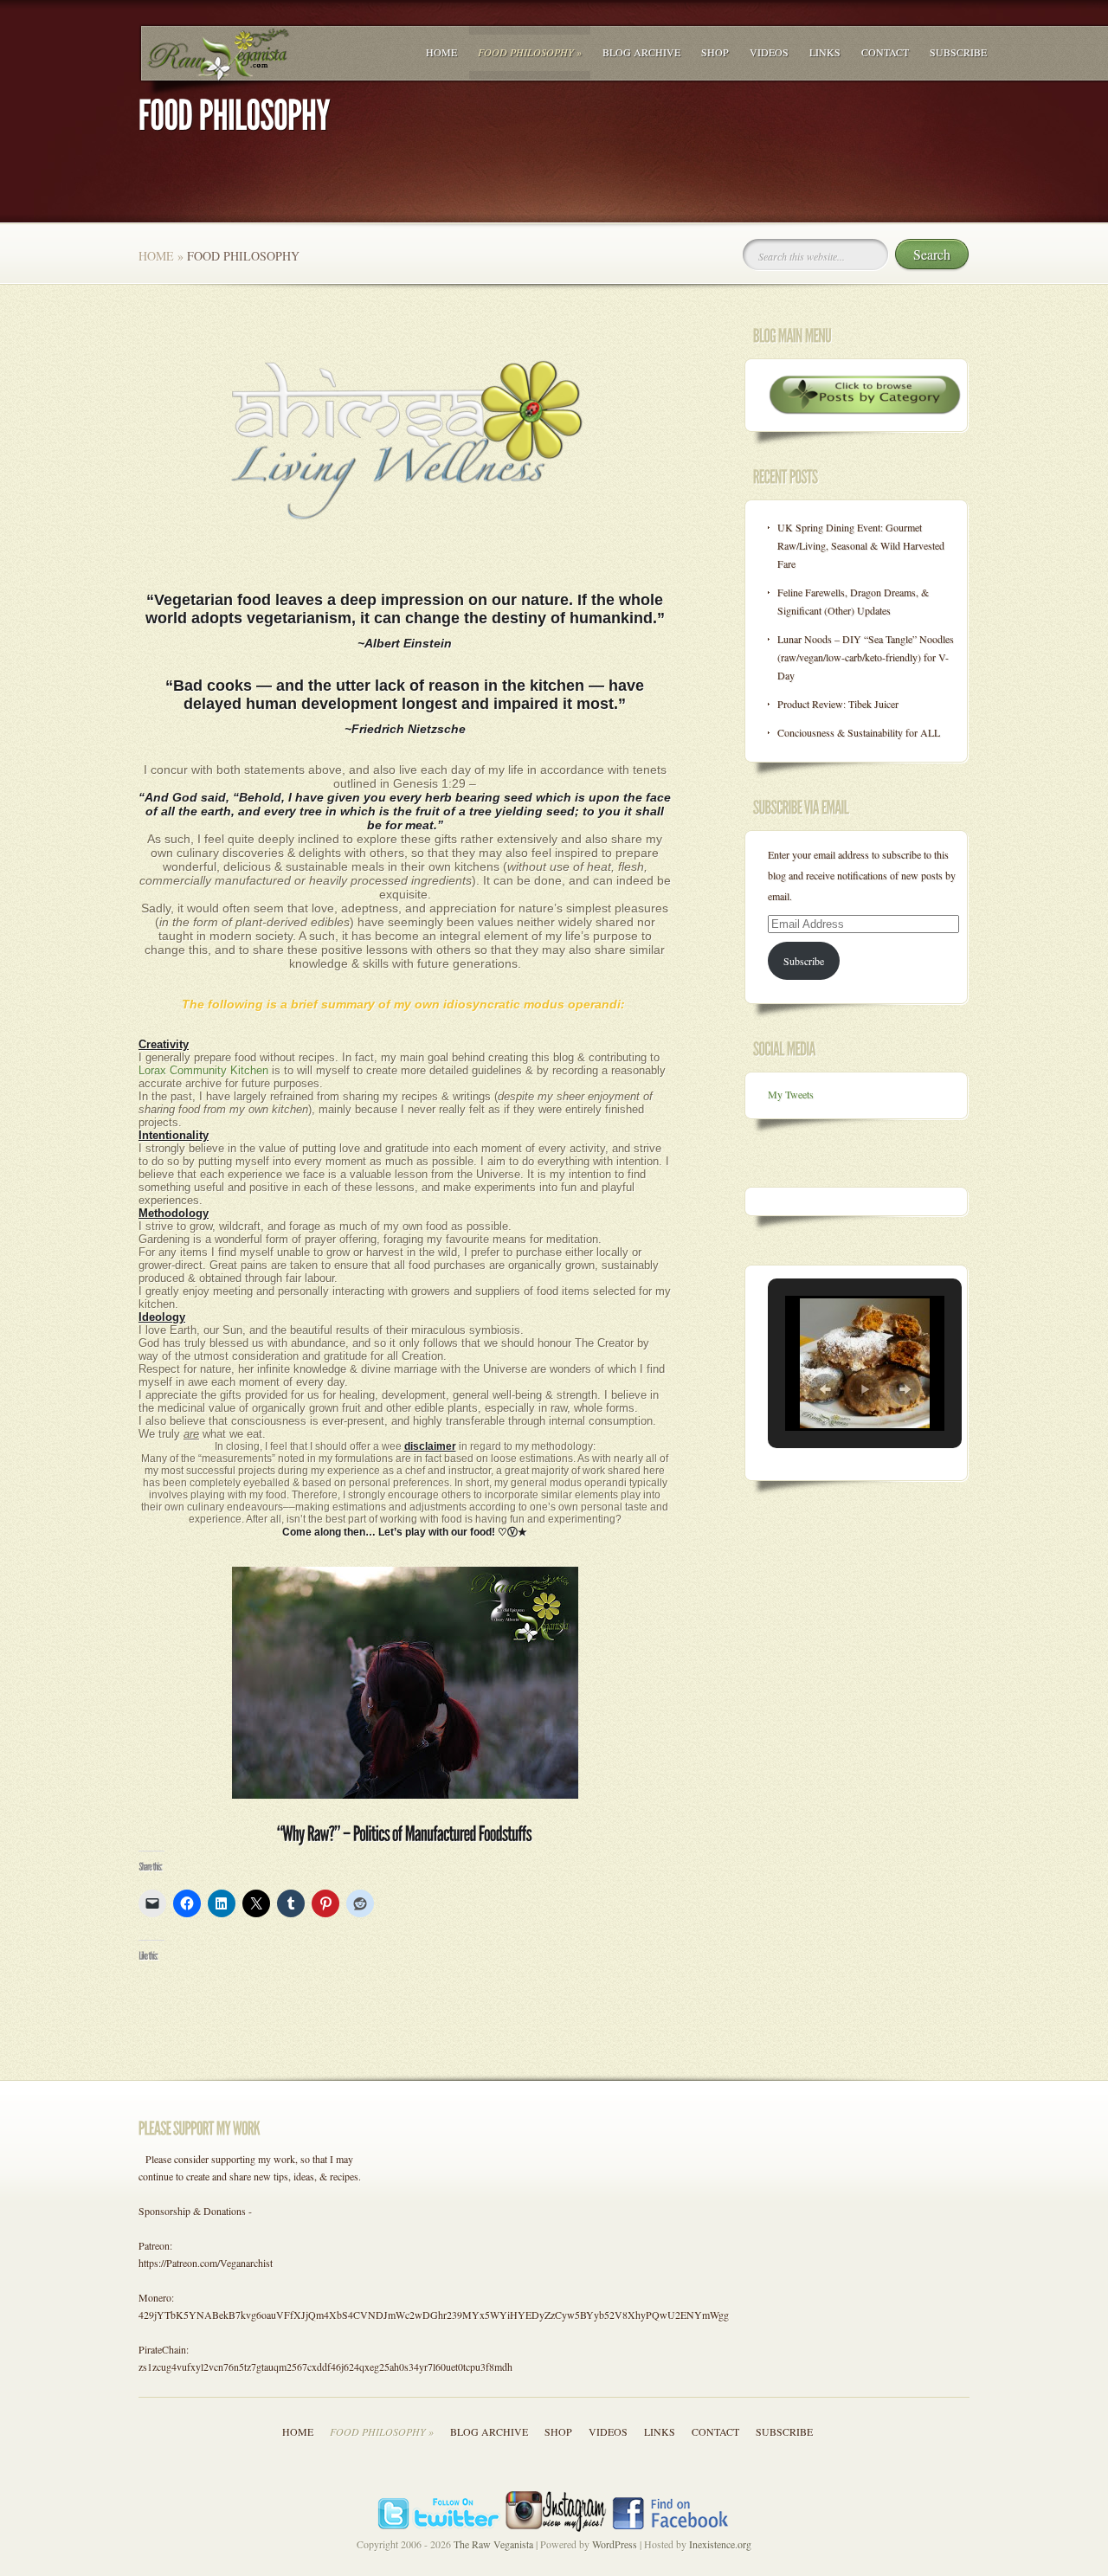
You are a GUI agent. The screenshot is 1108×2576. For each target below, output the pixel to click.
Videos (769, 52)
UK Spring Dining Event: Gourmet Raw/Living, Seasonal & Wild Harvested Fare (861, 545)
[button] (825, 1389)
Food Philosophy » (530, 52)
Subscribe (958, 52)
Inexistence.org (720, 2544)
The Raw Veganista (493, 2544)
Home (441, 52)
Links (825, 52)
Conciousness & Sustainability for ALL (859, 732)
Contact (885, 52)
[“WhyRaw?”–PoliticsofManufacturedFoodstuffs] (405, 1834)
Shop (715, 52)
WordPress (615, 2544)
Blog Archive (641, 52)
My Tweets (791, 1094)
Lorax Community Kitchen (203, 1070)
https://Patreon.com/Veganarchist (206, 2263)
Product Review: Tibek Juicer (838, 704)
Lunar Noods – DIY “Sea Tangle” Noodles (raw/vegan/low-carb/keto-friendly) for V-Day (866, 657)
